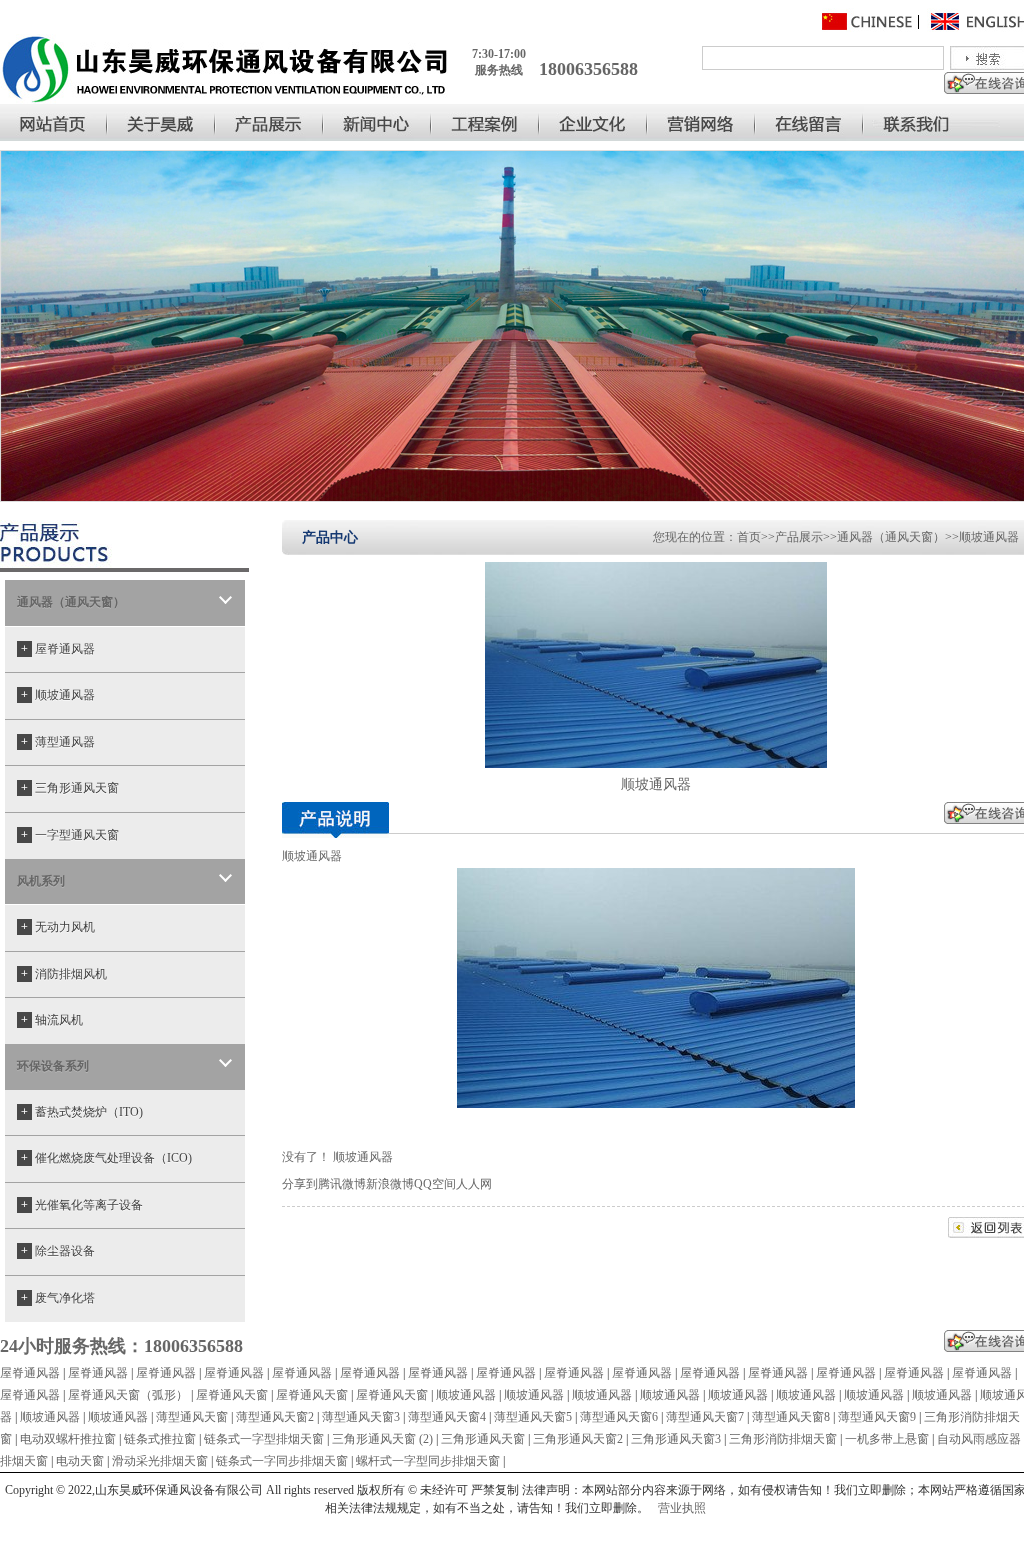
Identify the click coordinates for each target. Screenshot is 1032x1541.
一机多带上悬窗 (887, 1439)
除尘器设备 (58, 1251)
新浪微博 (390, 1184)
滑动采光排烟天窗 (160, 1461)
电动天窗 (80, 1461)
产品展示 (799, 537)
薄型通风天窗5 (533, 1417)
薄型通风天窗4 (447, 1417)
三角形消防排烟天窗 (783, 1439)
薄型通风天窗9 (877, 1417)
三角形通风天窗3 (676, 1439)
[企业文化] (594, 122)
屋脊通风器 (58, 649)
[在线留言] (810, 122)
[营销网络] (702, 122)
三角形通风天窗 (70, 788)
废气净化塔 (58, 1298)
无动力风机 (58, 927)
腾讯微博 (342, 1184)
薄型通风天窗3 (361, 1417)
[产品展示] (270, 122)
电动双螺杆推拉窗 (68, 1439)
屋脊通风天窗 (232, 1395)
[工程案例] (486, 122)
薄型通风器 (58, 742)
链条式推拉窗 (160, 1439)
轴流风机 (52, 1020)
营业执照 (682, 1508)
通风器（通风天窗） (71, 602)
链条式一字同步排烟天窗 (282, 1461)
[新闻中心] (378, 122)
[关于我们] (162, 122)
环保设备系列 (53, 1066)
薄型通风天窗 (192, 1417)
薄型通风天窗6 (619, 1417)
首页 (749, 537)
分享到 (300, 1184)
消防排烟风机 (64, 974)
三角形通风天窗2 (578, 1439)
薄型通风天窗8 (791, 1417)
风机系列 (41, 881)
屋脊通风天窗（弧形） (128, 1395)
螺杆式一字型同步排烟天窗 (428, 1461)
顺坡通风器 (58, 695)
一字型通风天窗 (70, 835)
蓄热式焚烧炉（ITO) (82, 1112)
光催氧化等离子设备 (82, 1205)
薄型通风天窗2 (275, 1417)
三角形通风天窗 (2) (382, 1439)
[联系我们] (944, 122)
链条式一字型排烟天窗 (264, 1439)
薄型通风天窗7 (705, 1417)
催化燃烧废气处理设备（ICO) (106, 1158)
